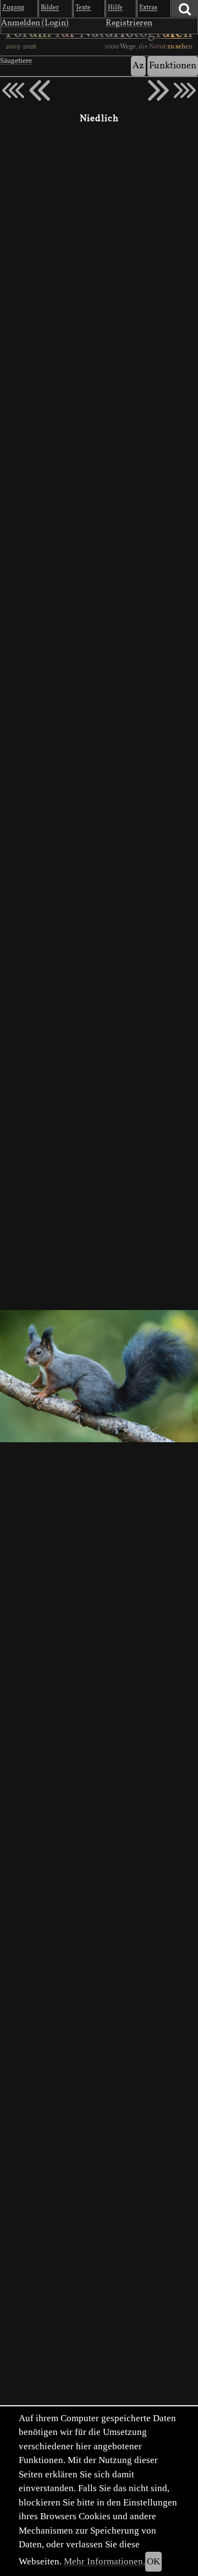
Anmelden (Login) (35, 23)
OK (153, 2561)
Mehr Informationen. (105, 2561)
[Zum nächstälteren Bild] (185, 90)
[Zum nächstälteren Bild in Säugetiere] (158, 90)
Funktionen (173, 66)
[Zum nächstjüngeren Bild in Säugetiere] (40, 90)
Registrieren (129, 23)
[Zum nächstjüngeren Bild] (13, 90)
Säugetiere (16, 61)
